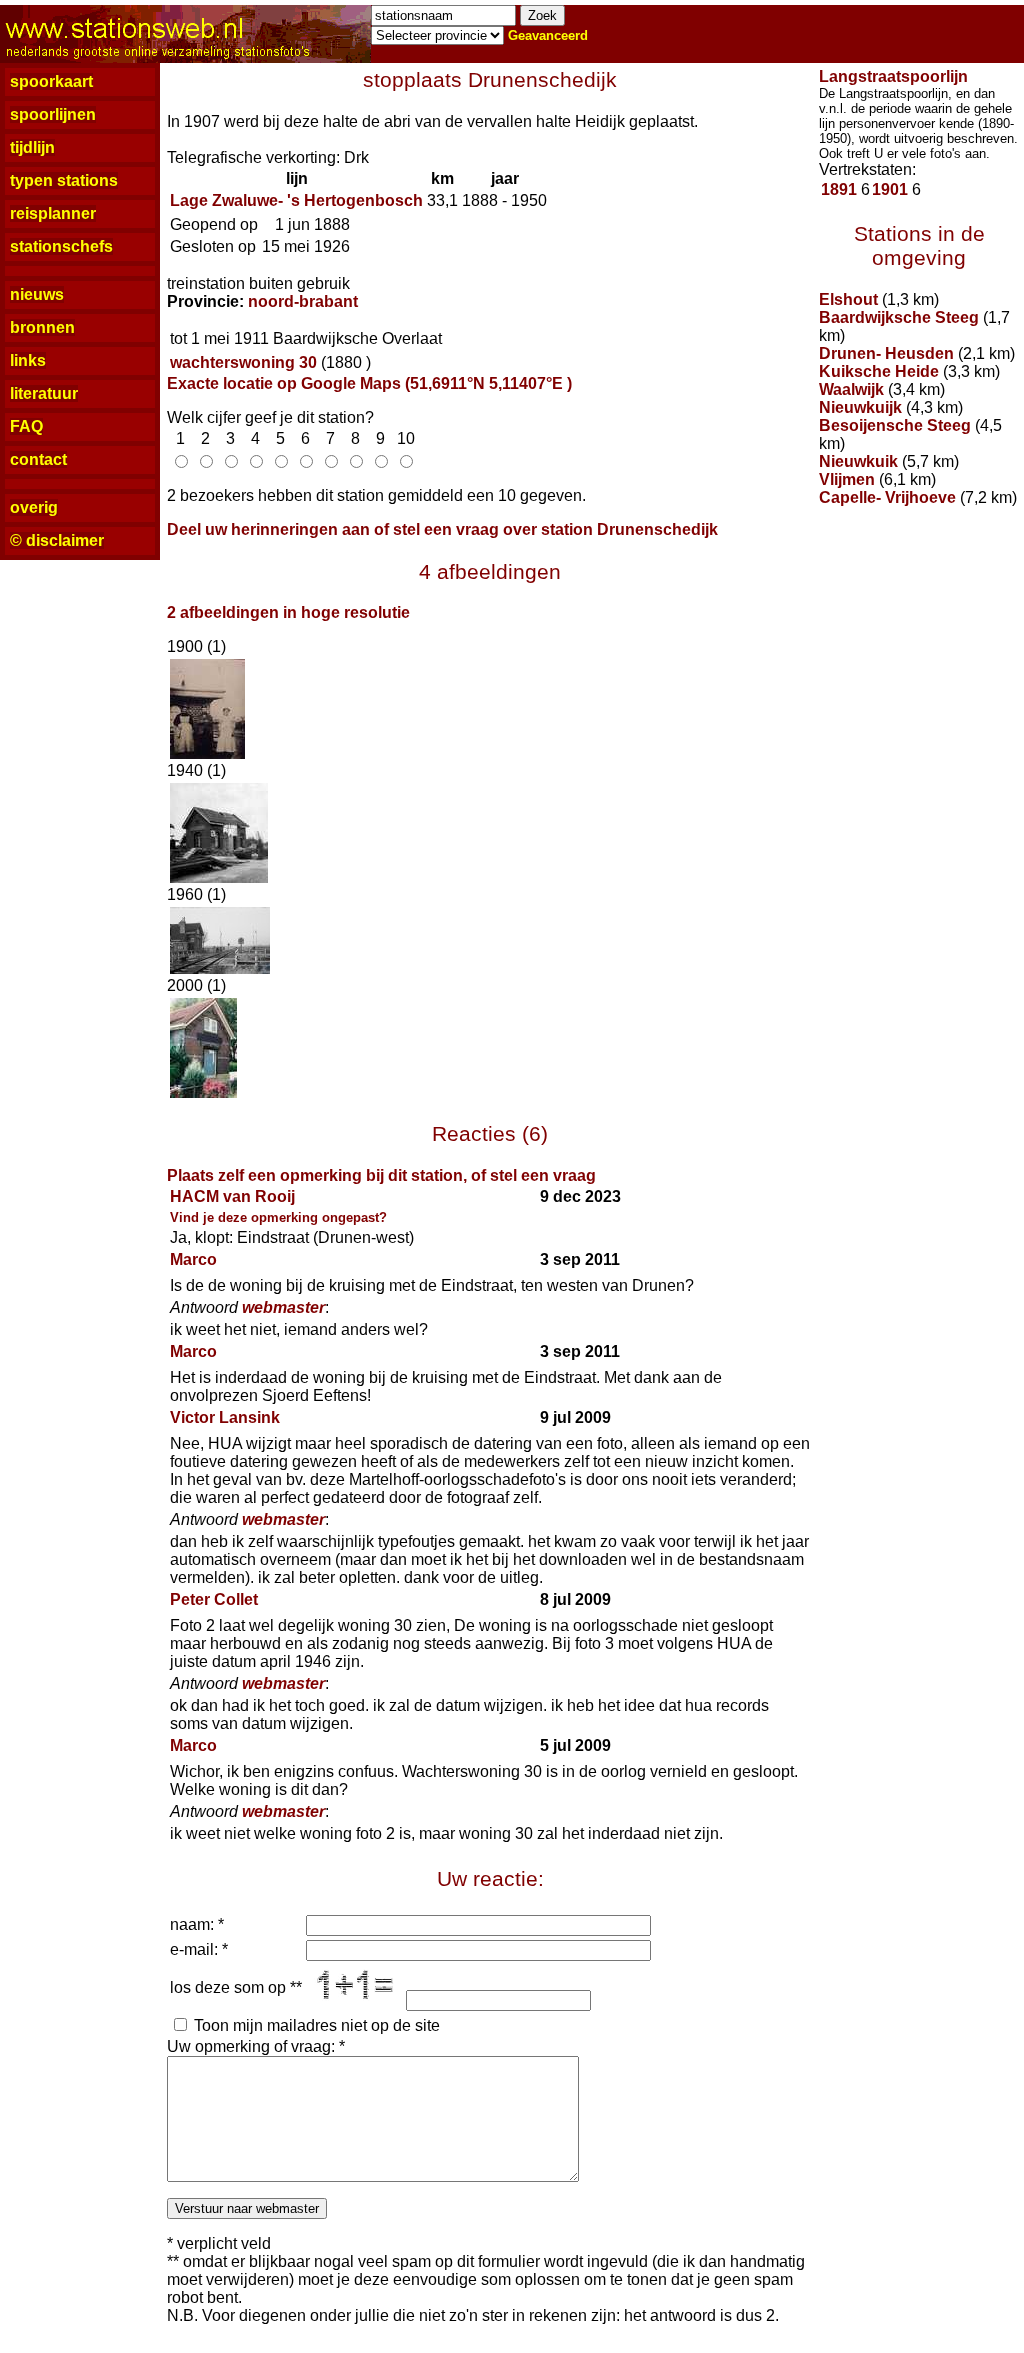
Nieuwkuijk (860, 407)
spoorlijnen (53, 114)
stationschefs (61, 246)
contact (38, 459)
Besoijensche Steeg (895, 425)
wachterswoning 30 (243, 362)
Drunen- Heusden (886, 353)
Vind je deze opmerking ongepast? (278, 1217)
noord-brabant (303, 301)
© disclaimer (57, 540)
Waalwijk (851, 389)
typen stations (64, 180)
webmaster (283, 1307)
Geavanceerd (548, 35)
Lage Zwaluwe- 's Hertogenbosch (296, 200)
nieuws (37, 294)
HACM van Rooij (232, 1196)
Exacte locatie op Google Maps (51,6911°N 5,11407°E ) (369, 383)
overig (34, 507)
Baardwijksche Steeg (899, 317)
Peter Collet (214, 1599)
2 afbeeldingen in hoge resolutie (288, 612)
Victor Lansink (225, 1417)
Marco (193, 1259)
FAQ (26, 426)
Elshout (848, 299)
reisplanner (53, 213)
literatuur (44, 393)
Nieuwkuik (858, 461)
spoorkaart (51, 81)
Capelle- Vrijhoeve (887, 497)
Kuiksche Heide (879, 371)
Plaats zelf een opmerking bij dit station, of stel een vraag (381, 1175)
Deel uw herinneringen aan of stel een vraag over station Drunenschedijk (442, 529)
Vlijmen (847, 479)
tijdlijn (32, 147)
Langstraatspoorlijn (893, 76)
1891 (839, 189)
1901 (890, 189)
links (28, 360)
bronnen (42, 327)
